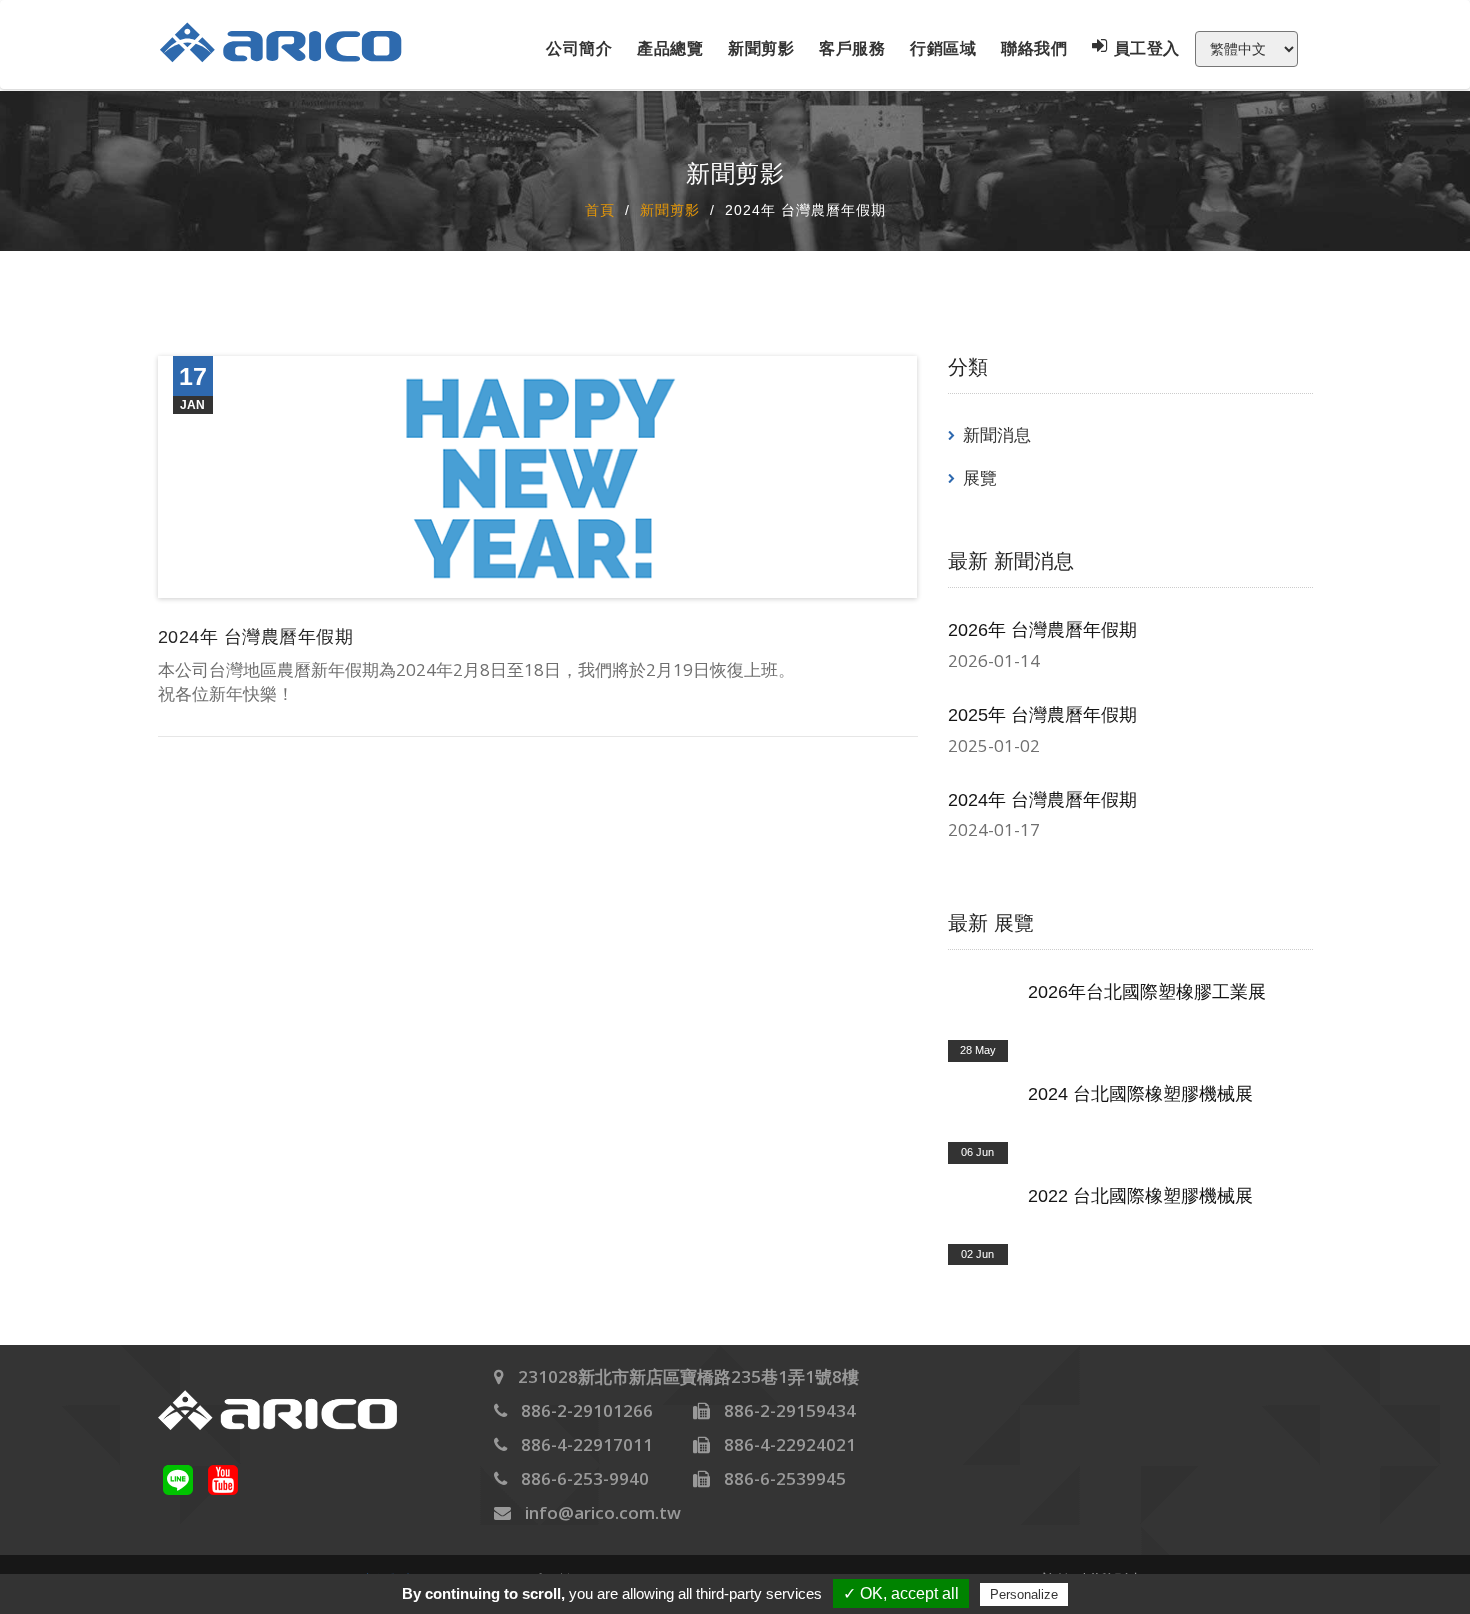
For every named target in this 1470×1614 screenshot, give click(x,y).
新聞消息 (997, 434)
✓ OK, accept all (901, 1593)
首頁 (600, 209)
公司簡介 (579, 48)
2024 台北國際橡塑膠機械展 (1140, 1094)
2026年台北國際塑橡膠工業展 (1147, 992)
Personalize (1024, 1594)
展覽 (980, 477)
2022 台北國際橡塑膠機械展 (1140, 1196)
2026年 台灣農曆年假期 (1042, 630)
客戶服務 (852, 48)
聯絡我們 (1034, 48)
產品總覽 (670, 48)
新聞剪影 (761, 48)
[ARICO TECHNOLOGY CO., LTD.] (295, 42)
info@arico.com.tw (603, 1512)
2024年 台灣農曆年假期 (1042, 800)
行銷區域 (943, 48)
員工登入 (1147, 48)
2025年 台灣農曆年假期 (1042, 715)
